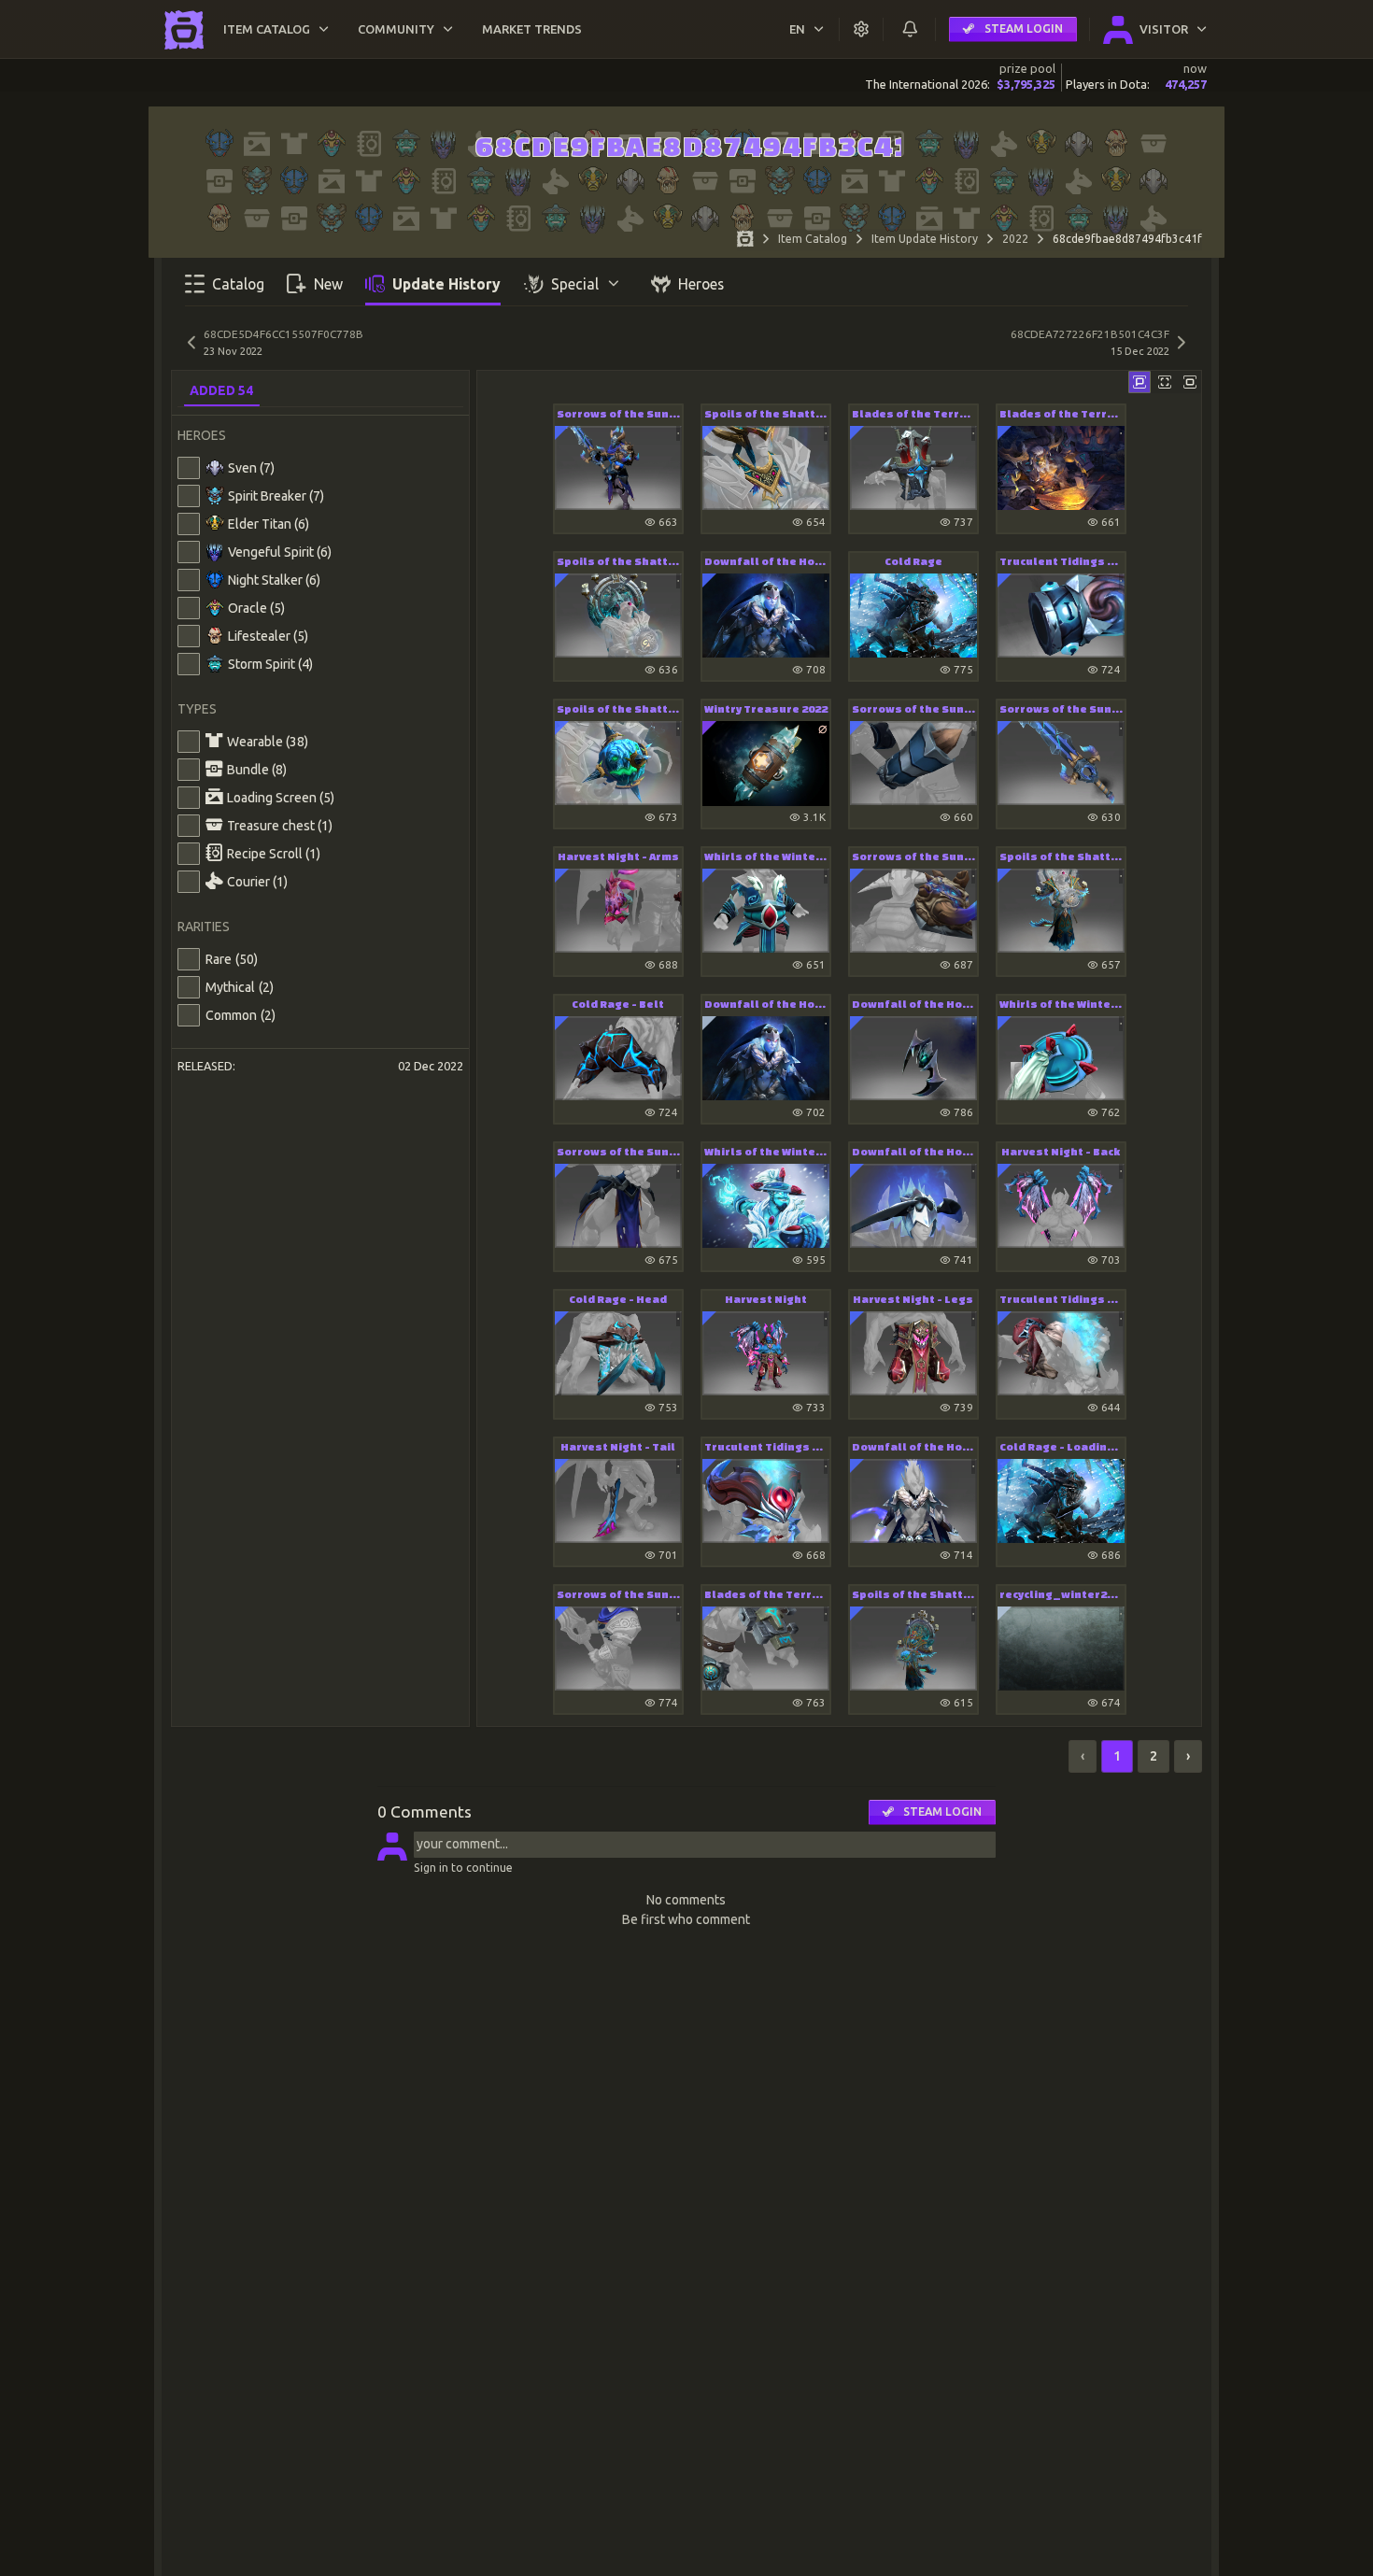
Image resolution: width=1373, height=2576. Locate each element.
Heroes (701, 284)
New (328, 284)
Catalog (238, 284)
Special (575, 284)
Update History (446, 284)
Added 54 (221, 390)
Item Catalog (813, 239)
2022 (1015, 239)
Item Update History (925, 239)
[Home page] (745, 241)
